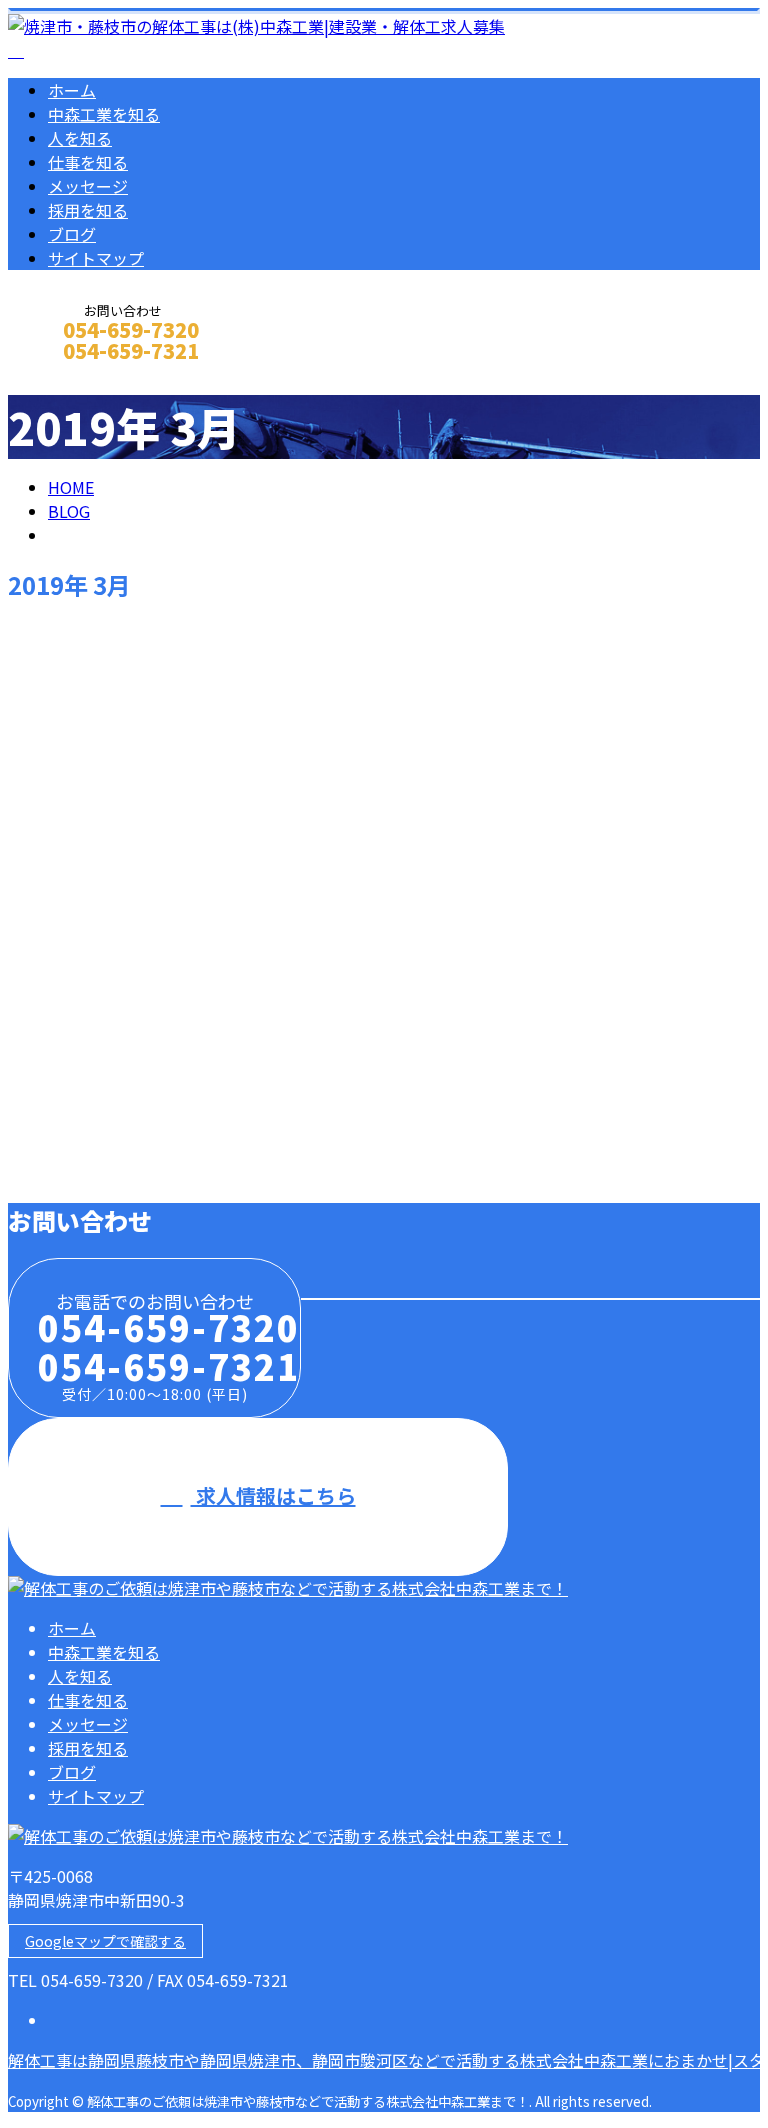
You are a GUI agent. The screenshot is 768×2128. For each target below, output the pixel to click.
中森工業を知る (104, 114)
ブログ (72, 234)
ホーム (72, 90)
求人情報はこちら (273, 1495)
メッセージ (88, 186)
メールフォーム (78, 377)
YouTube (47, 1062)
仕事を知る (88, 162)
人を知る (80, 138)
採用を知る (88, 210)
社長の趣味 (55, 870)
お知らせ (120, 786)
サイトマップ (96, 258)
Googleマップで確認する (105, 1941)
